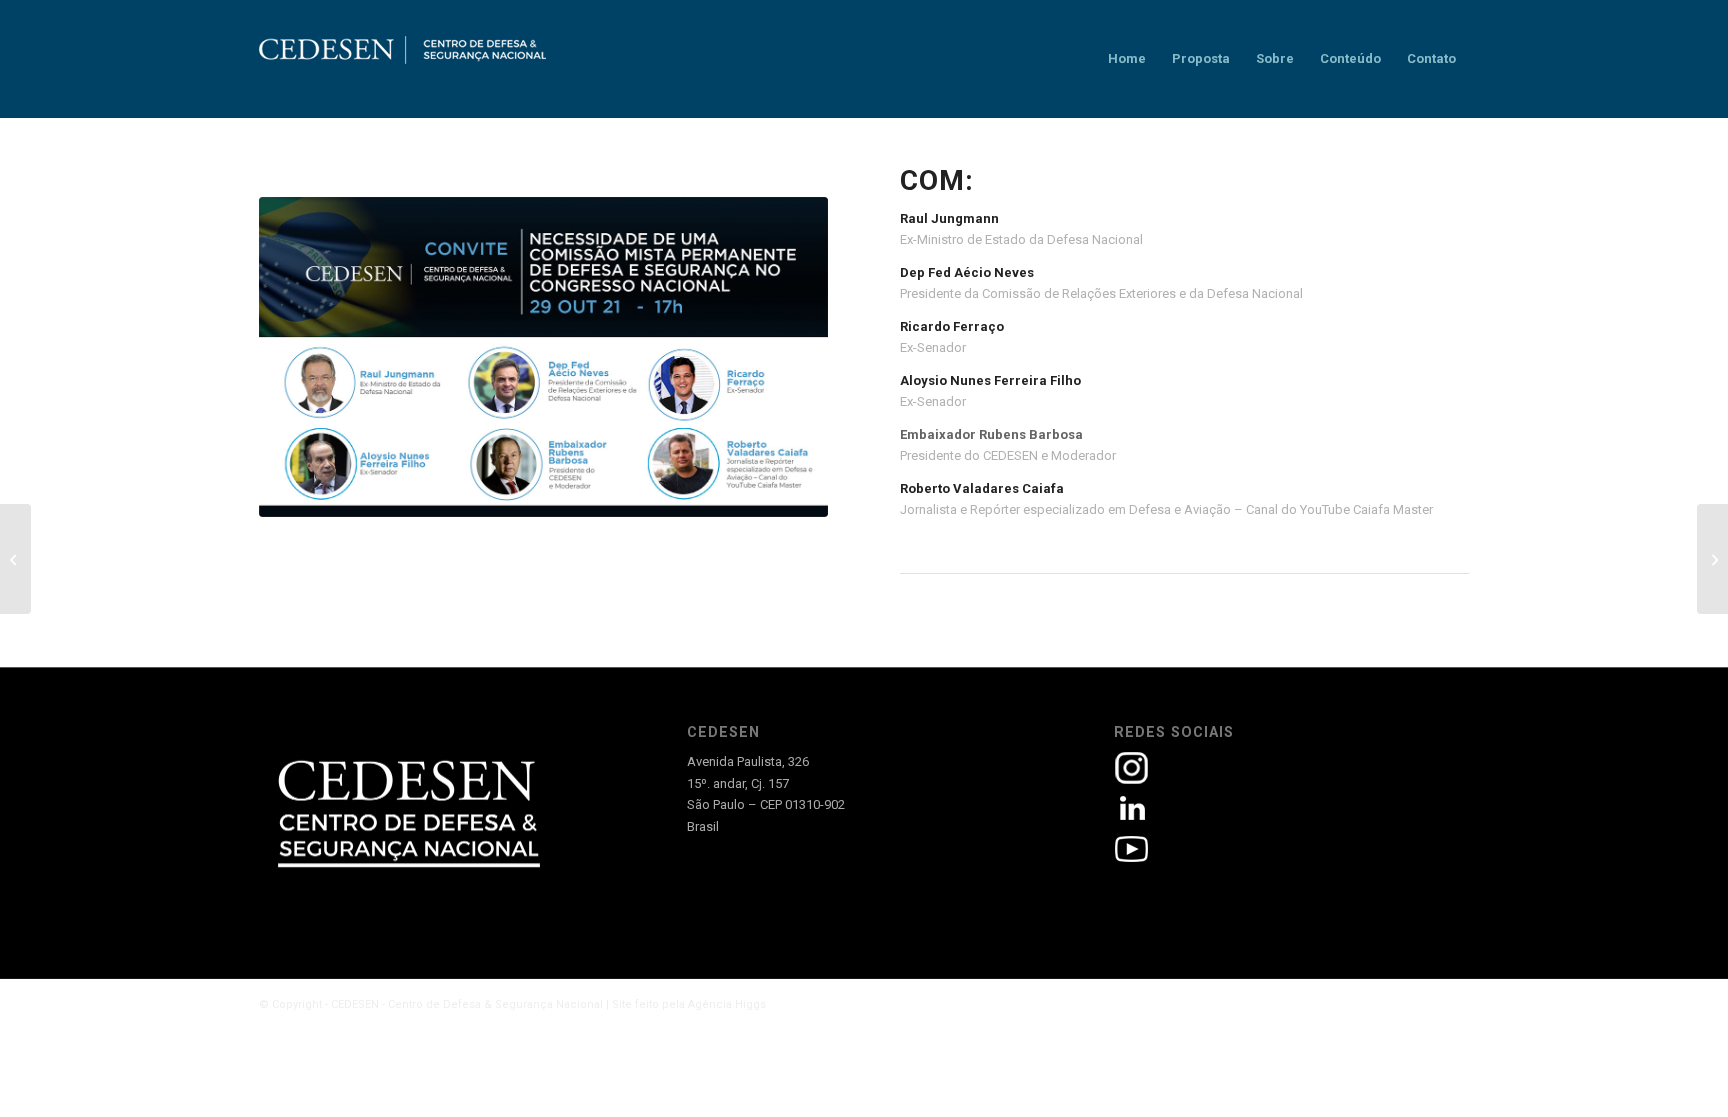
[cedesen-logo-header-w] (403, 59)
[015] (543, 357)
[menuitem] (1127, 59)
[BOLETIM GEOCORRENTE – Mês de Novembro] (1712, 559)
